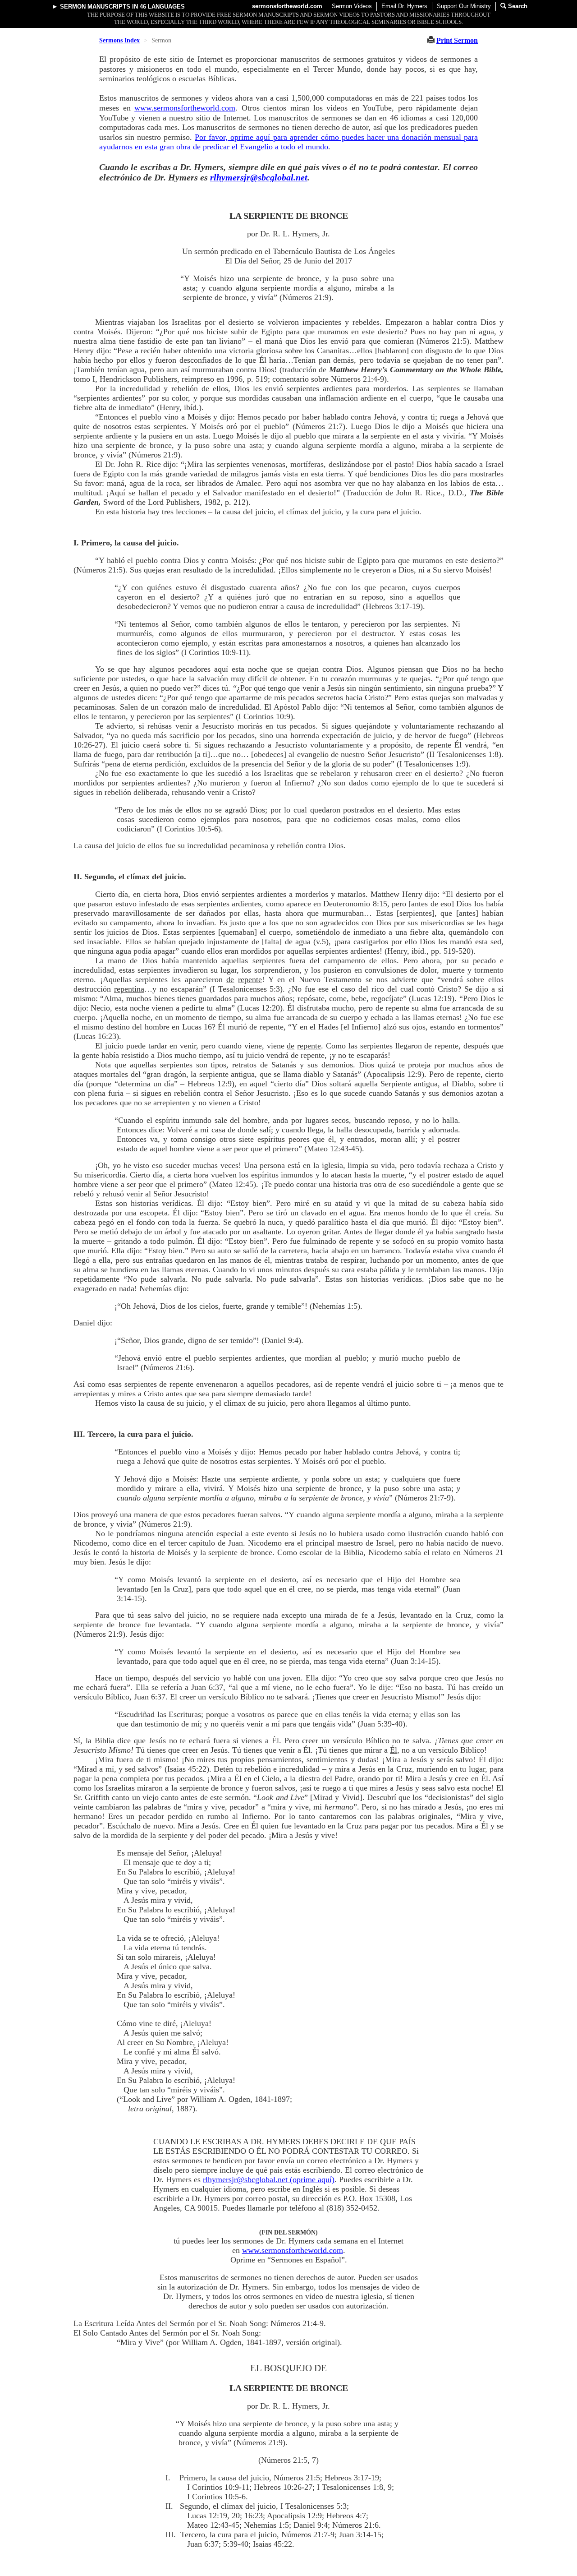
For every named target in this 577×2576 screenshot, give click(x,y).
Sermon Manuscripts (95, 7)
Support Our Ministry (464, 6)
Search (517, 6)
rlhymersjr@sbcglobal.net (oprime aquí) (269, 2179)
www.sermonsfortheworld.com (185, 108)
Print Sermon (457, 40)
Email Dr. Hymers (404, 6)
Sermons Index (119, 40)
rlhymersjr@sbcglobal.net (259, 177)
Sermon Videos (352, 6)
